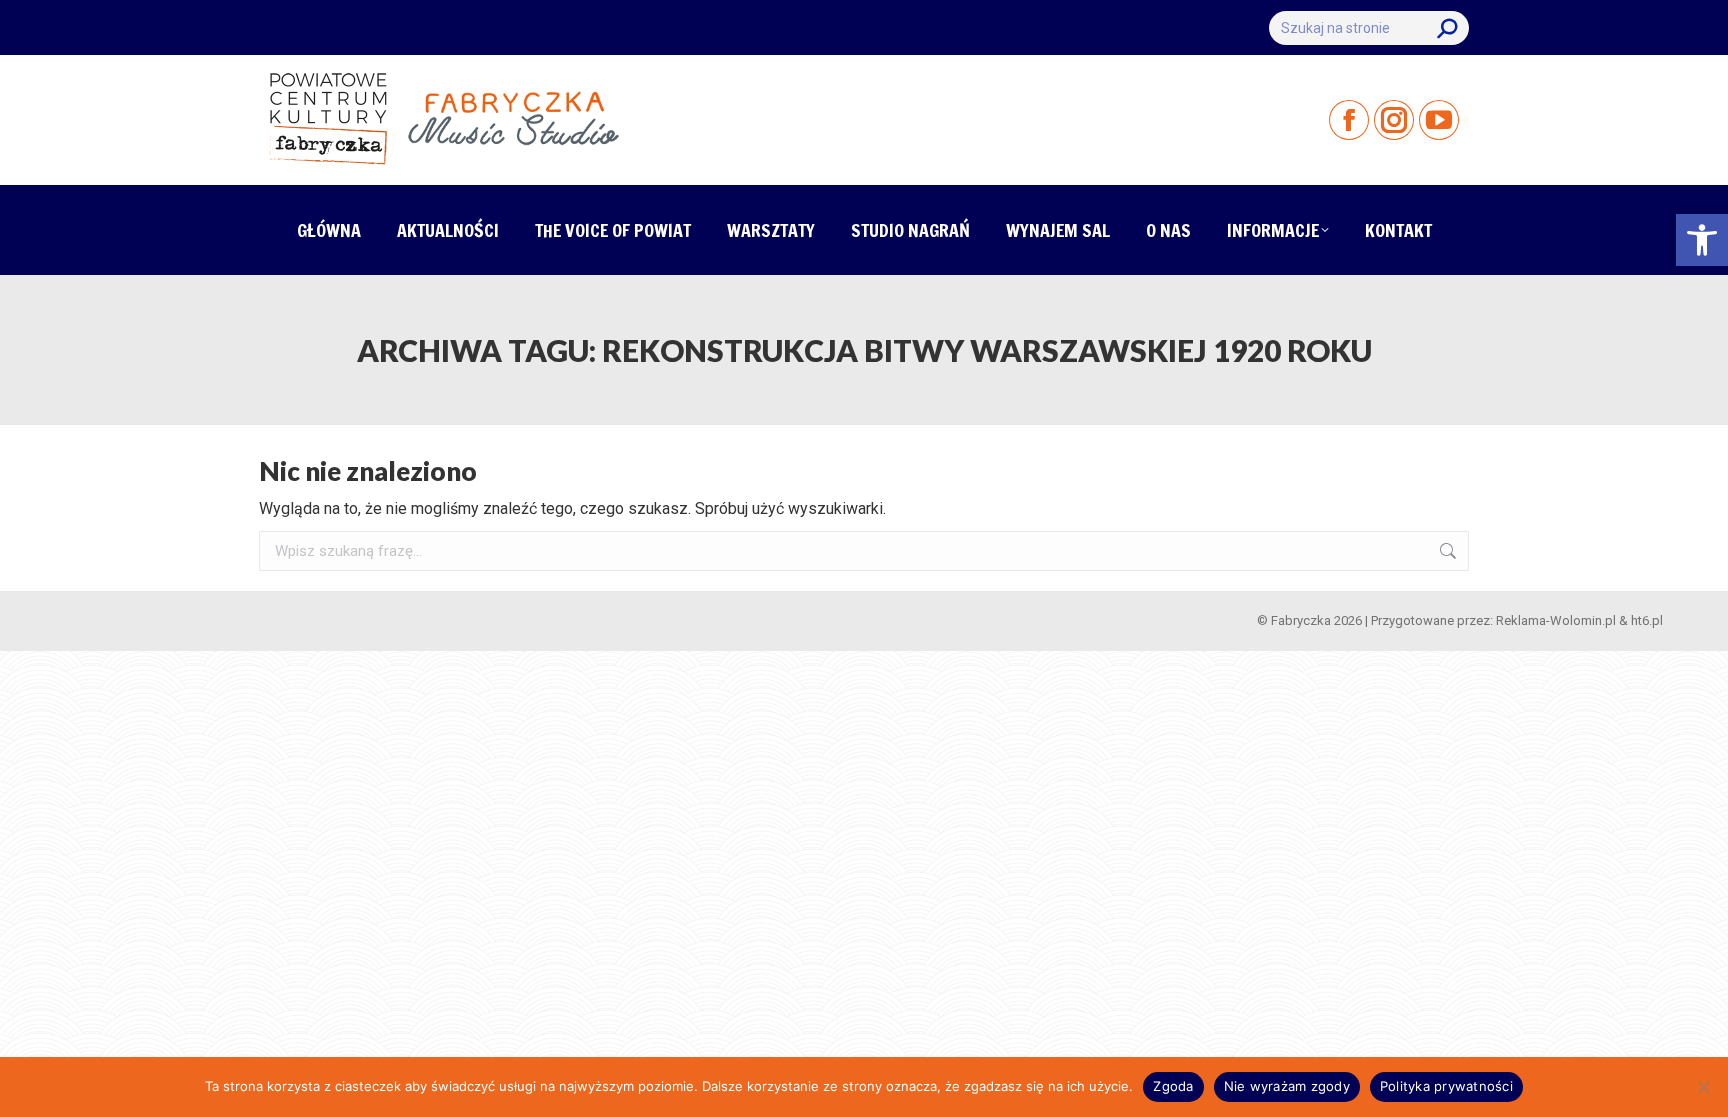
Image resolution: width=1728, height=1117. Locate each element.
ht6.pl (1647, 620)
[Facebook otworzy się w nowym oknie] (1349, 120)
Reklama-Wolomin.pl (1556, 620)
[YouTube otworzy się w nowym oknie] (1439, 120)
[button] (1702, 240)
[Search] (1447, 28)
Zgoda (1173, 1086)
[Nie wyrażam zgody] (1703, 1087)
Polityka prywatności (1446, 1086)
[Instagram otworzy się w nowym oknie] (1394, 120)
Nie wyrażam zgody (1287, 1086)
